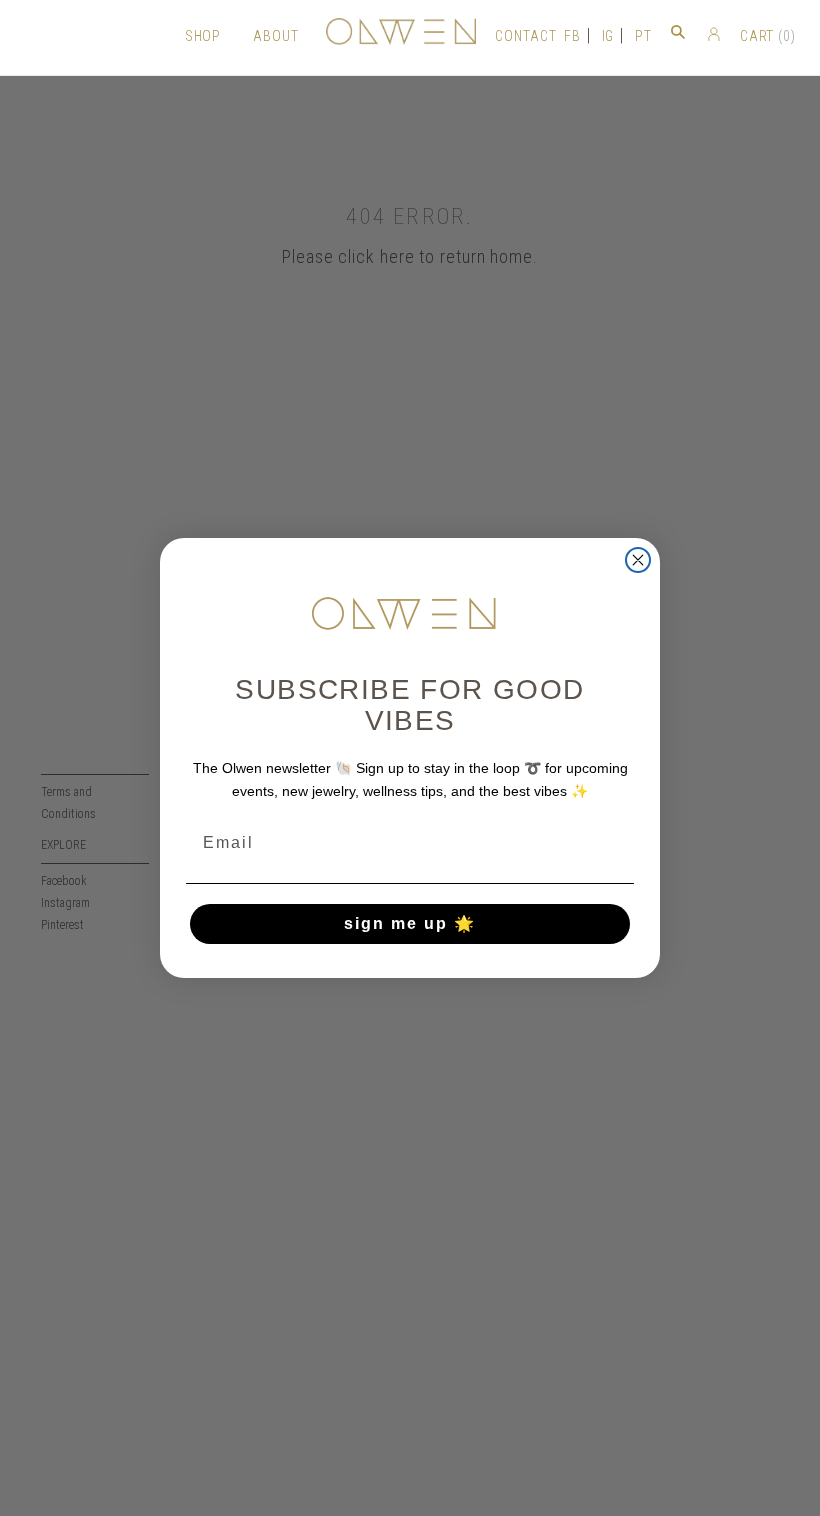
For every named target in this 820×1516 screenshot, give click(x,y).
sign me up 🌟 (410, 923)
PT (643, 36)
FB (572, 36)
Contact (525, 36)
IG (608, 36)
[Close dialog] (638, 560)
